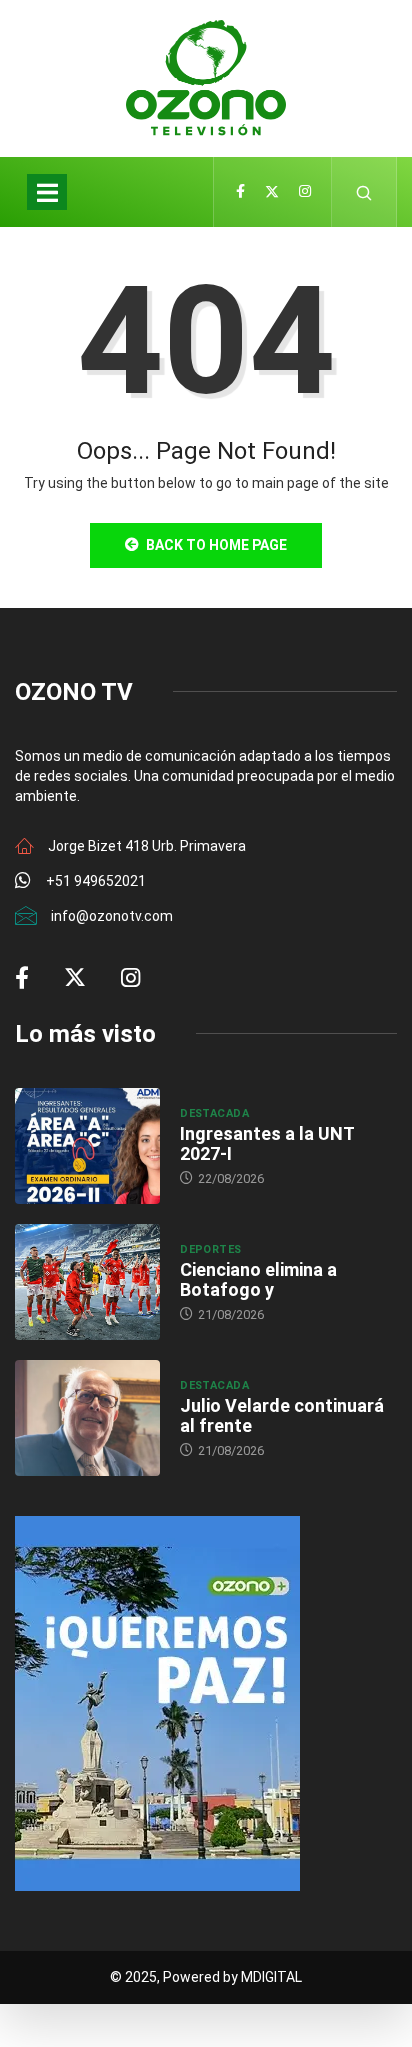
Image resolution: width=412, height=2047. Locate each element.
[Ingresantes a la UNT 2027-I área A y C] (87, 1146)
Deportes (211, 1249)
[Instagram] (305, 192)
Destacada (214, 1113)
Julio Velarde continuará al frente (282, 1415)
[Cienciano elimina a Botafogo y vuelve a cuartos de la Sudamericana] (87, 1282)
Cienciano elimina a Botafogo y (258, 1279)
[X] (272, 192)
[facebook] (240, 192)
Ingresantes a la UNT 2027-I (267, 1143)
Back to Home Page (216, 545)
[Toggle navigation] (47, 192)
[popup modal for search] (364, 192)
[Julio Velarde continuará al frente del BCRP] (87, 1418)
